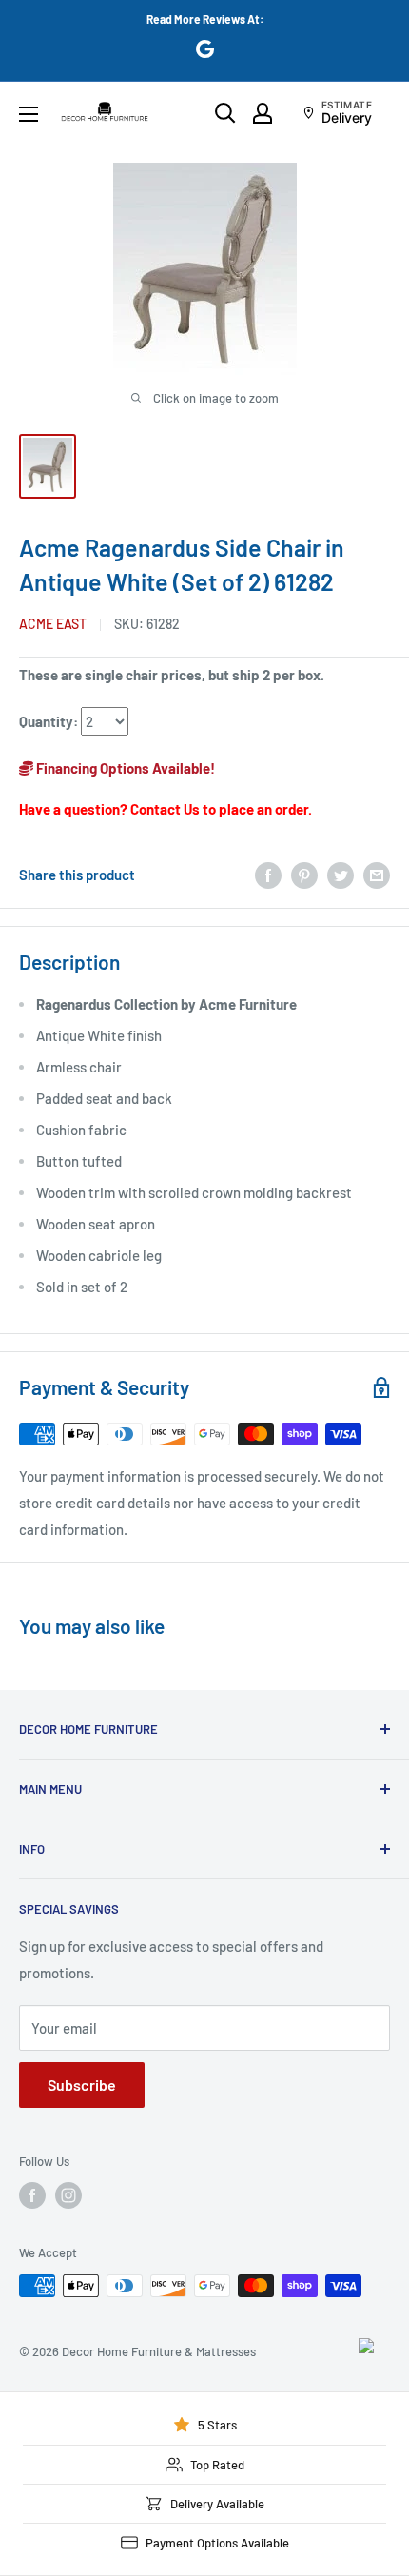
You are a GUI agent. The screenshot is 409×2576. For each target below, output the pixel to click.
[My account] (263, 113)
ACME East (53, 624)
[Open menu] (29, 114)
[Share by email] (377, 875)
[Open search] (225, 113)
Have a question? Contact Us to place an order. (166, 809)
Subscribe (82, 2084)
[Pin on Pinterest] (304, 875)
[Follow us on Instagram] (68, 2195)
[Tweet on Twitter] (341, 875)
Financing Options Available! (124, 768)
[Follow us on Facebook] (32, 2195)
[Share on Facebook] (268, 875)
